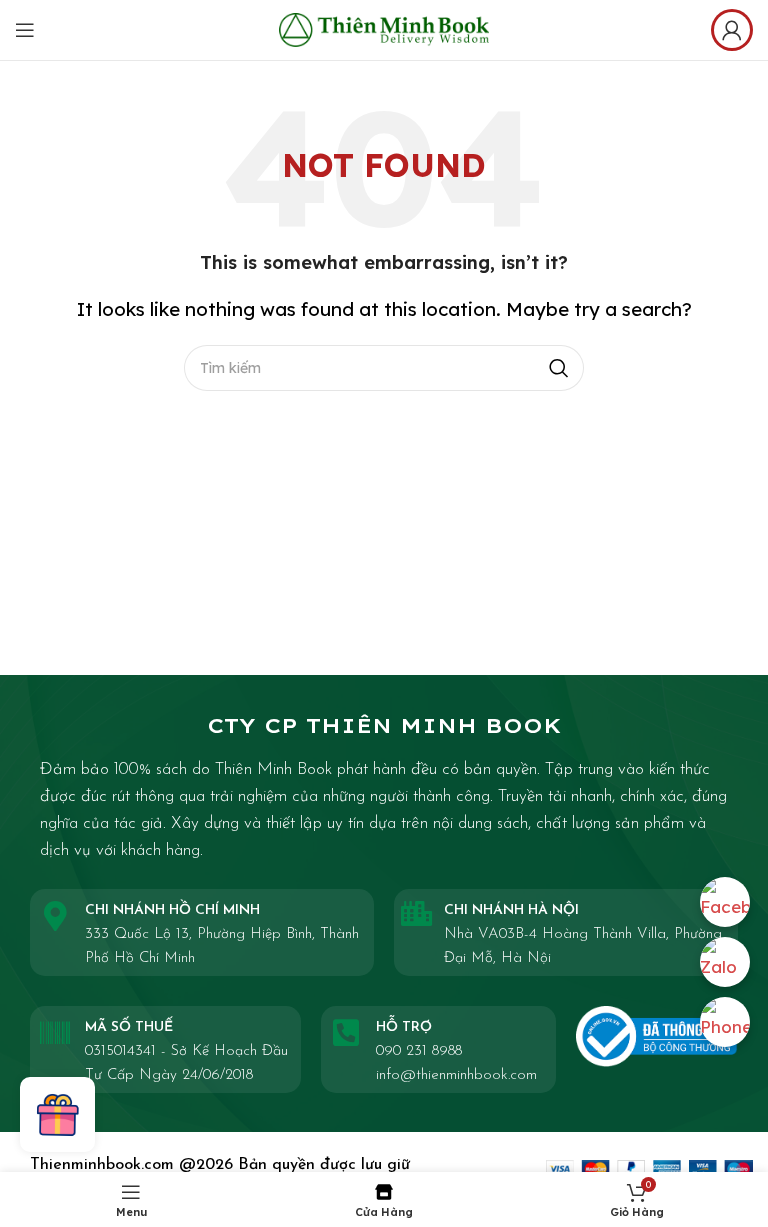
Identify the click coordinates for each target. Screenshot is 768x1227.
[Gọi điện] (725, 1022)
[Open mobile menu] (25, 30)
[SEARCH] (559, 368)
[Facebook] (725, 902)
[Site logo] (384, 27)
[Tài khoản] (732, 30)
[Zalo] (725, 962)
